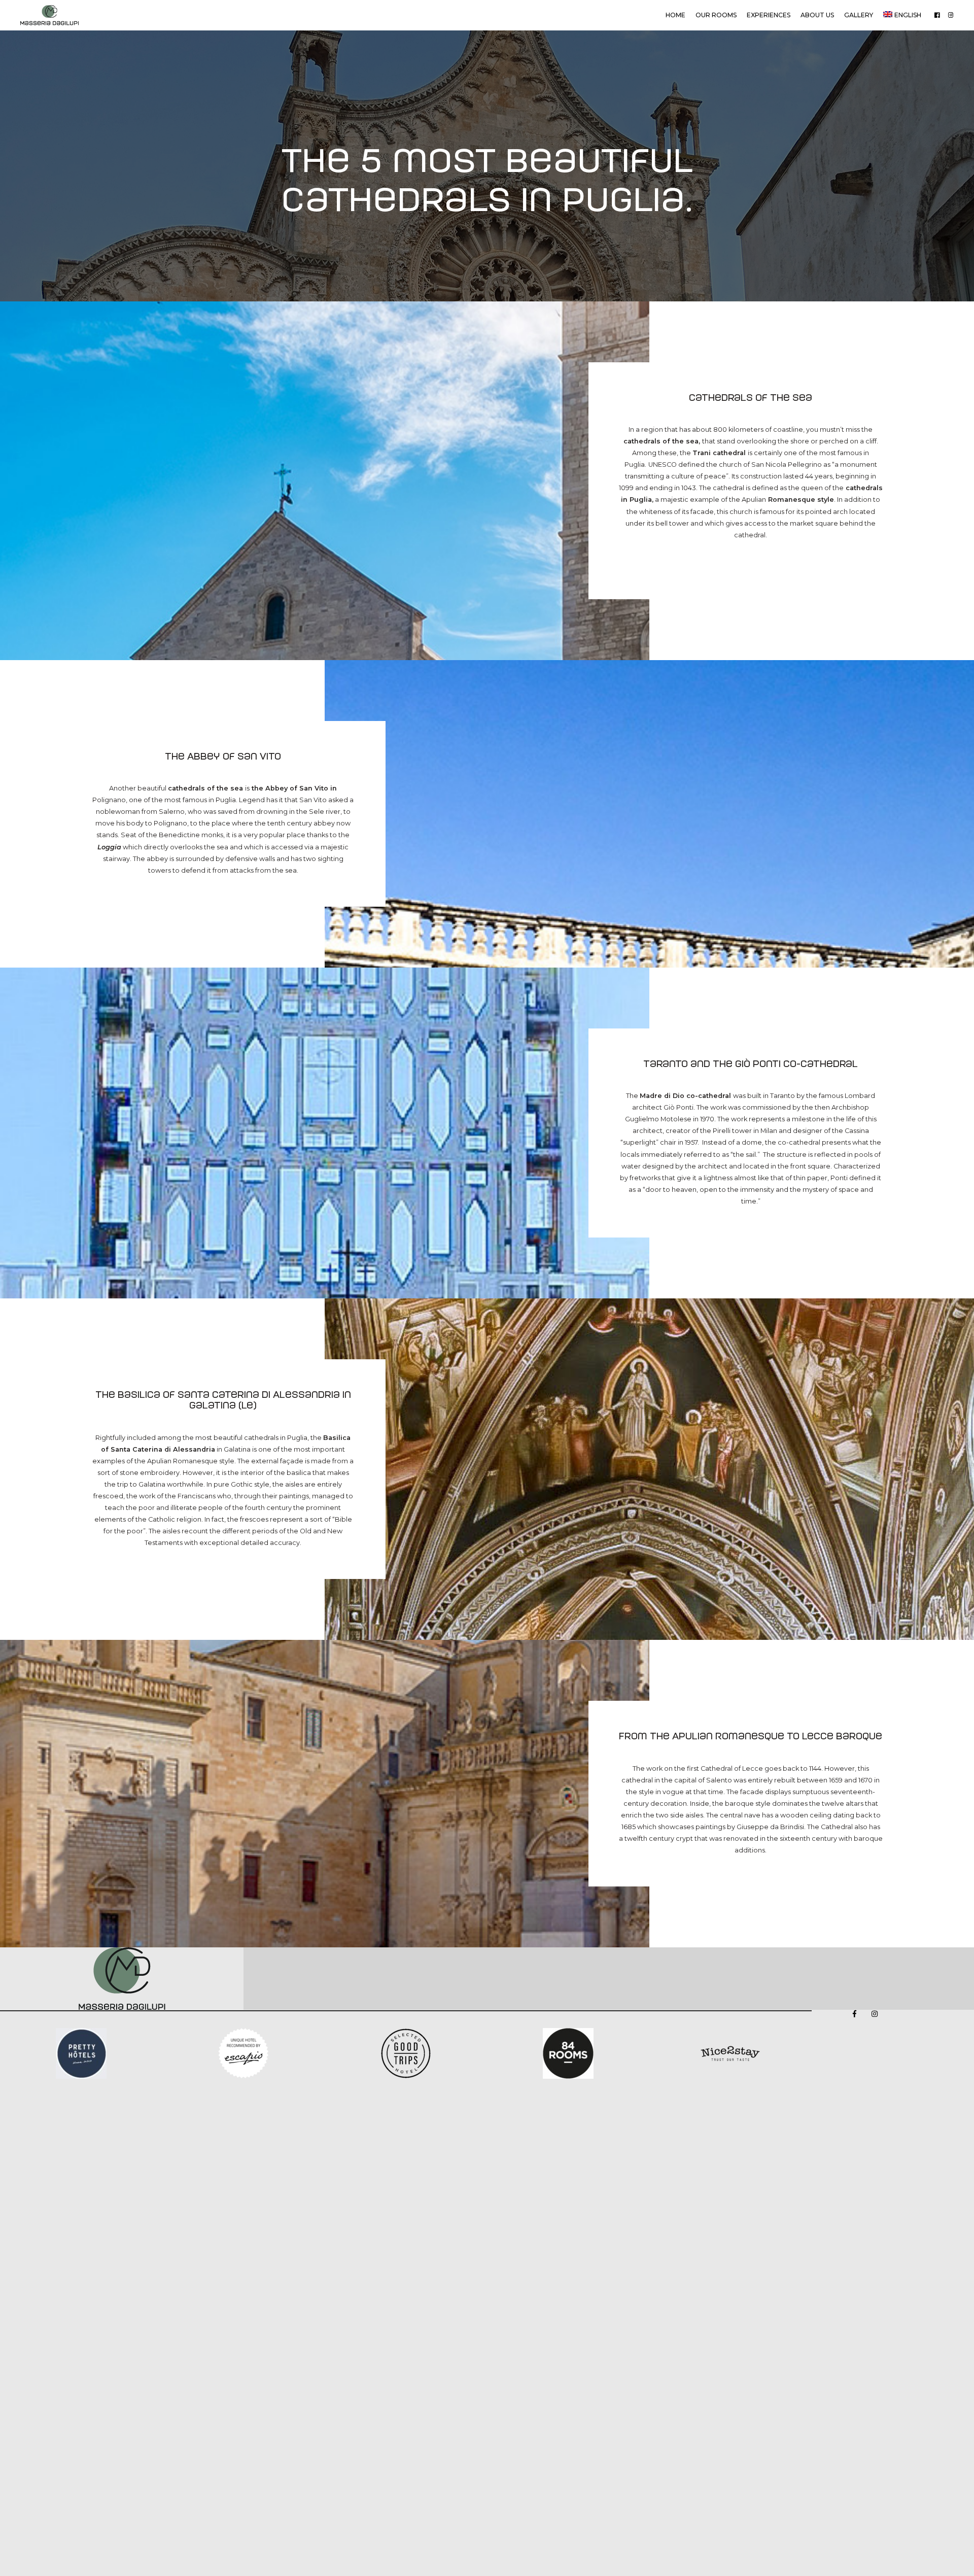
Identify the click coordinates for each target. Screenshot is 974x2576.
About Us (817, 15)
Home (675, 15)
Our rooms (716, 15)
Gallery (859, 15)
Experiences (769, 15)
